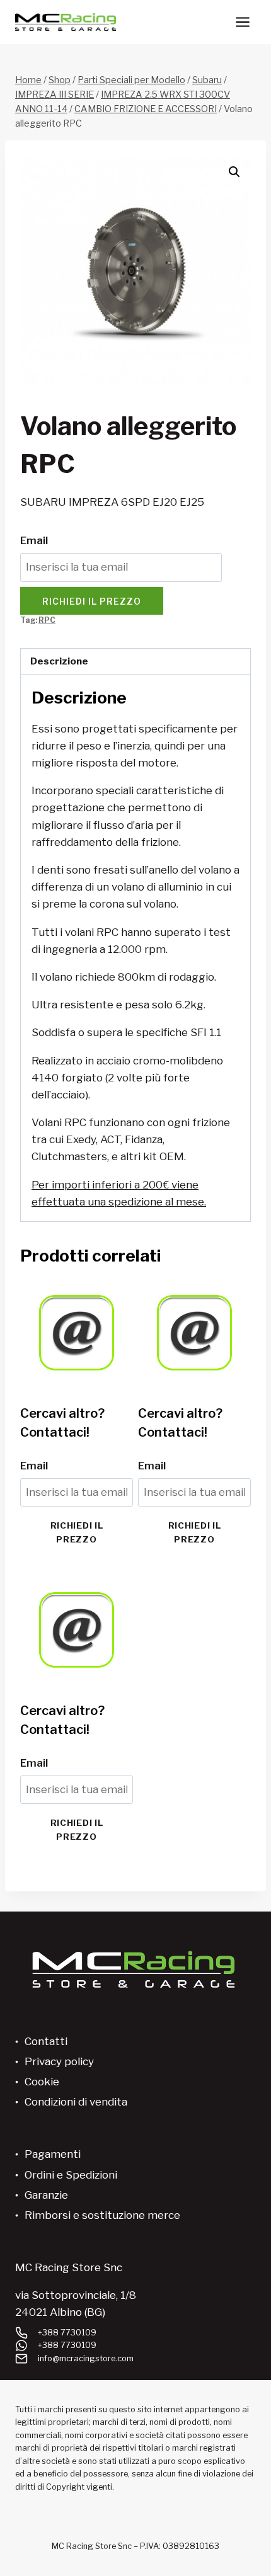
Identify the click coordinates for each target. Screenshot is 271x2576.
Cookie (42, 2082)
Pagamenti (53, 2154)
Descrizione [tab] (59, 661)
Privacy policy (59, 2061)
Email (34, 540)
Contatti (46, 2041)
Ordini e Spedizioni (71, 2175)
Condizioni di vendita (76, 2102)
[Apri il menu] (242, 22)
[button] (234, 172)
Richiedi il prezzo (92, 601)
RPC (47, 620)
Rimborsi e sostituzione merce (102, 2215)
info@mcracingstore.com (86, 2358)
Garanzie (46, 2195)
